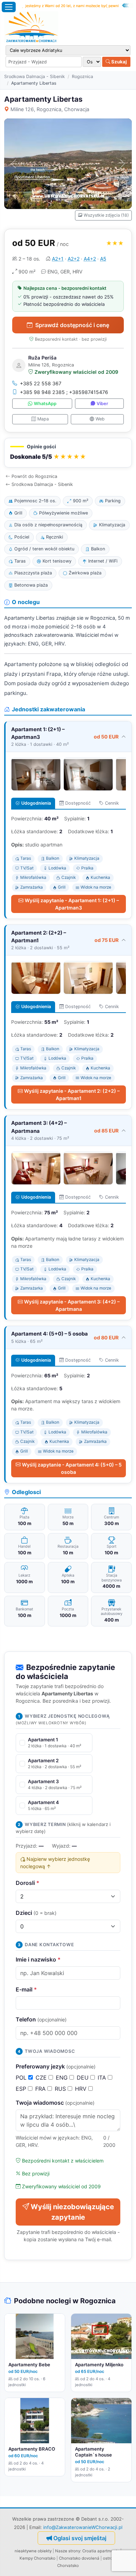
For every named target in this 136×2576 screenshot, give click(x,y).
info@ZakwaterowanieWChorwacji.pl (83, 2527)
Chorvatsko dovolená (79, 2558)
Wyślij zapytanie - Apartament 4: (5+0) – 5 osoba (72, 1468)
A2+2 (74, 259)
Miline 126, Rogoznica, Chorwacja (50, 109)
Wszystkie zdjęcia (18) (106, 215)
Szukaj (119, 62)
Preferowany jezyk (56, 2066)
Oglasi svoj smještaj (80, 2538)
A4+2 (90, 259)
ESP (22, 2089)
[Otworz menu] (9, 7)
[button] (68, 453)
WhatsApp (45, 404)
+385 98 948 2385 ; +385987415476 (64, 392)
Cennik (112, 803)
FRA (41, 2089)
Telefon (41, 2019)
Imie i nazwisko (38, 1959)
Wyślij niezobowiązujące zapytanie (72, 2212)
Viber (102, 404)
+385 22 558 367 (41, 383)
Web (100, 419)
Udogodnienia (36, 803)
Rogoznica (82, 76)
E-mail (26, 1989)
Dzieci (36, 1913)
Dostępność (78, 803)
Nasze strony (68, 2551)
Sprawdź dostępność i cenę (72, 325)
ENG (63, 2078)
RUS (61, 2089)
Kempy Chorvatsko (37, 2558)
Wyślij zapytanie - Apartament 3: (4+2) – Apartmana (72, 1305)
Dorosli (28, 1883)
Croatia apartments (101, 2551)
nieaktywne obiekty (33, 2551)
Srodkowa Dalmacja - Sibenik (35, 76)
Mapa (43, 419)
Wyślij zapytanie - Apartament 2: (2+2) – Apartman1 (72, 1094)
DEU (84, 2078)
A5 (103, 259)
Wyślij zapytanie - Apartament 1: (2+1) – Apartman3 (72, 904)
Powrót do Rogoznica (34, 476)
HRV (82, 2089)
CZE (42, 2078)
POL (22, 2078)
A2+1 (58, 259)
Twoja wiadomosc (55, 2103)
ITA (103, 2078)
